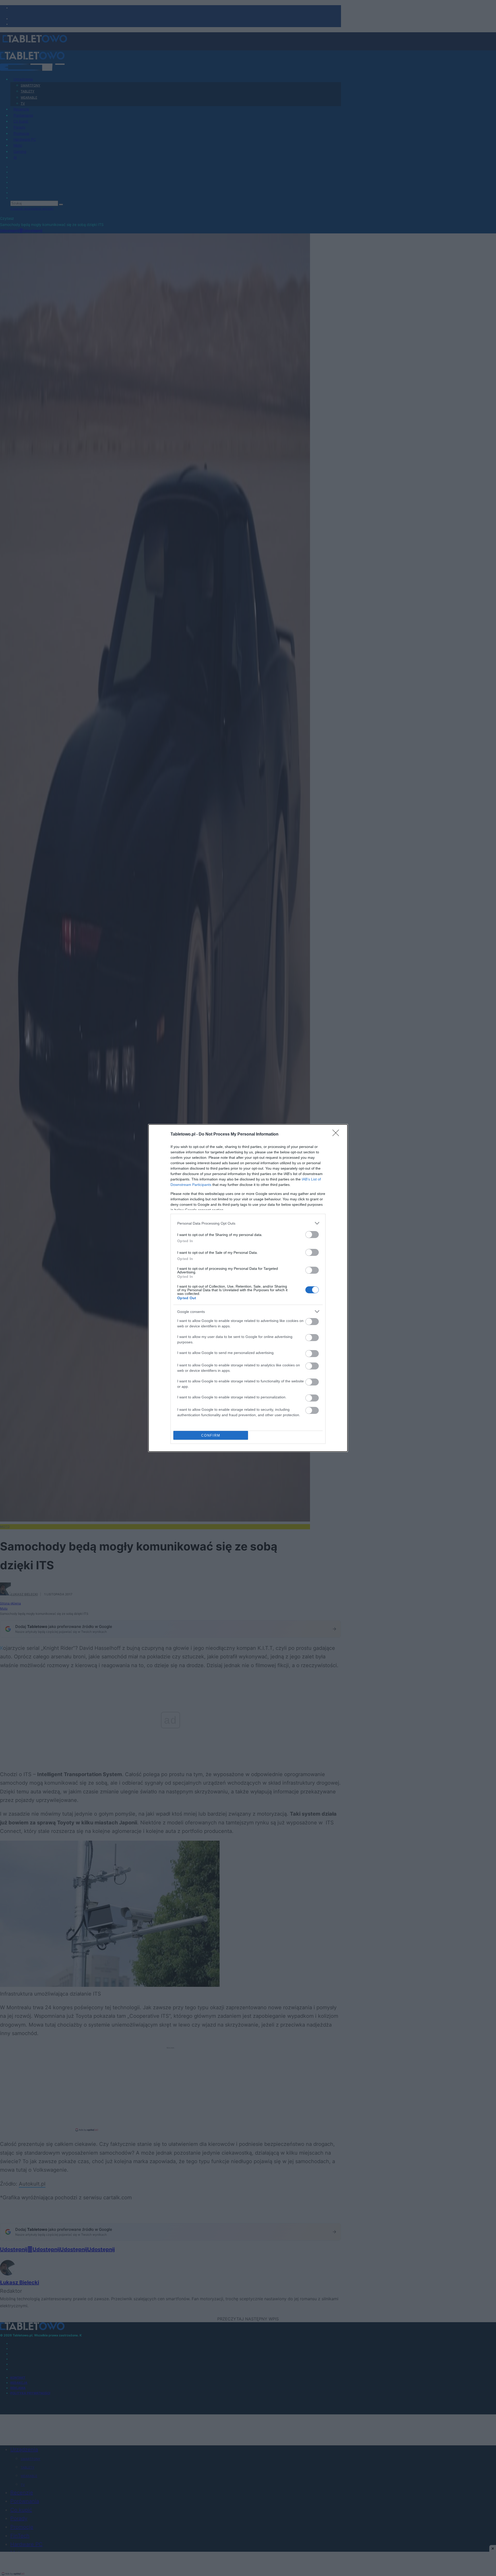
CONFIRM (211, 1435)
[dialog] (248, 1288)
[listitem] (248, 1223)
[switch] (312, 1235)
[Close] (337, 1135)
